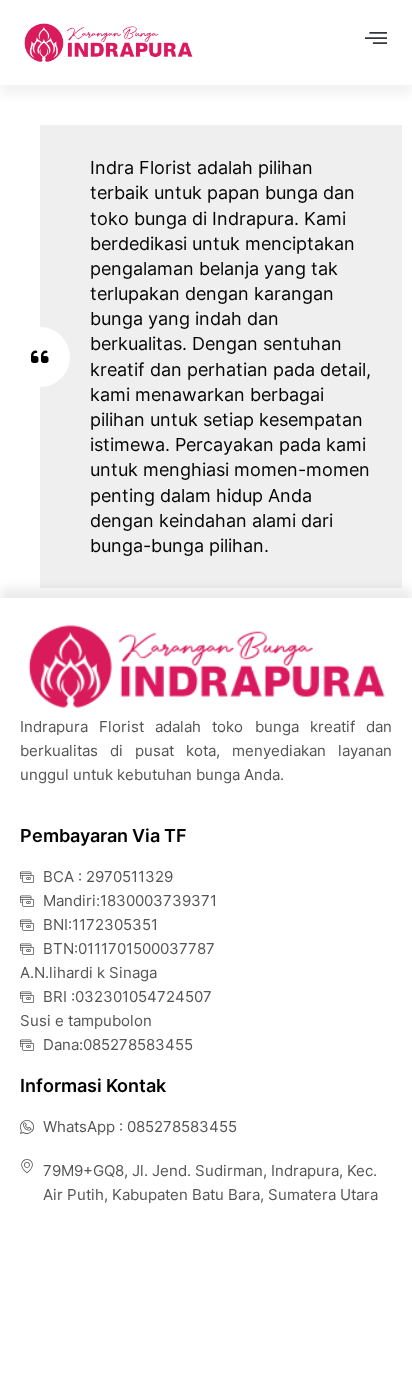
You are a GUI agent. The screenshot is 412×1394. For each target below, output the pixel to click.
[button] (375, 36)
